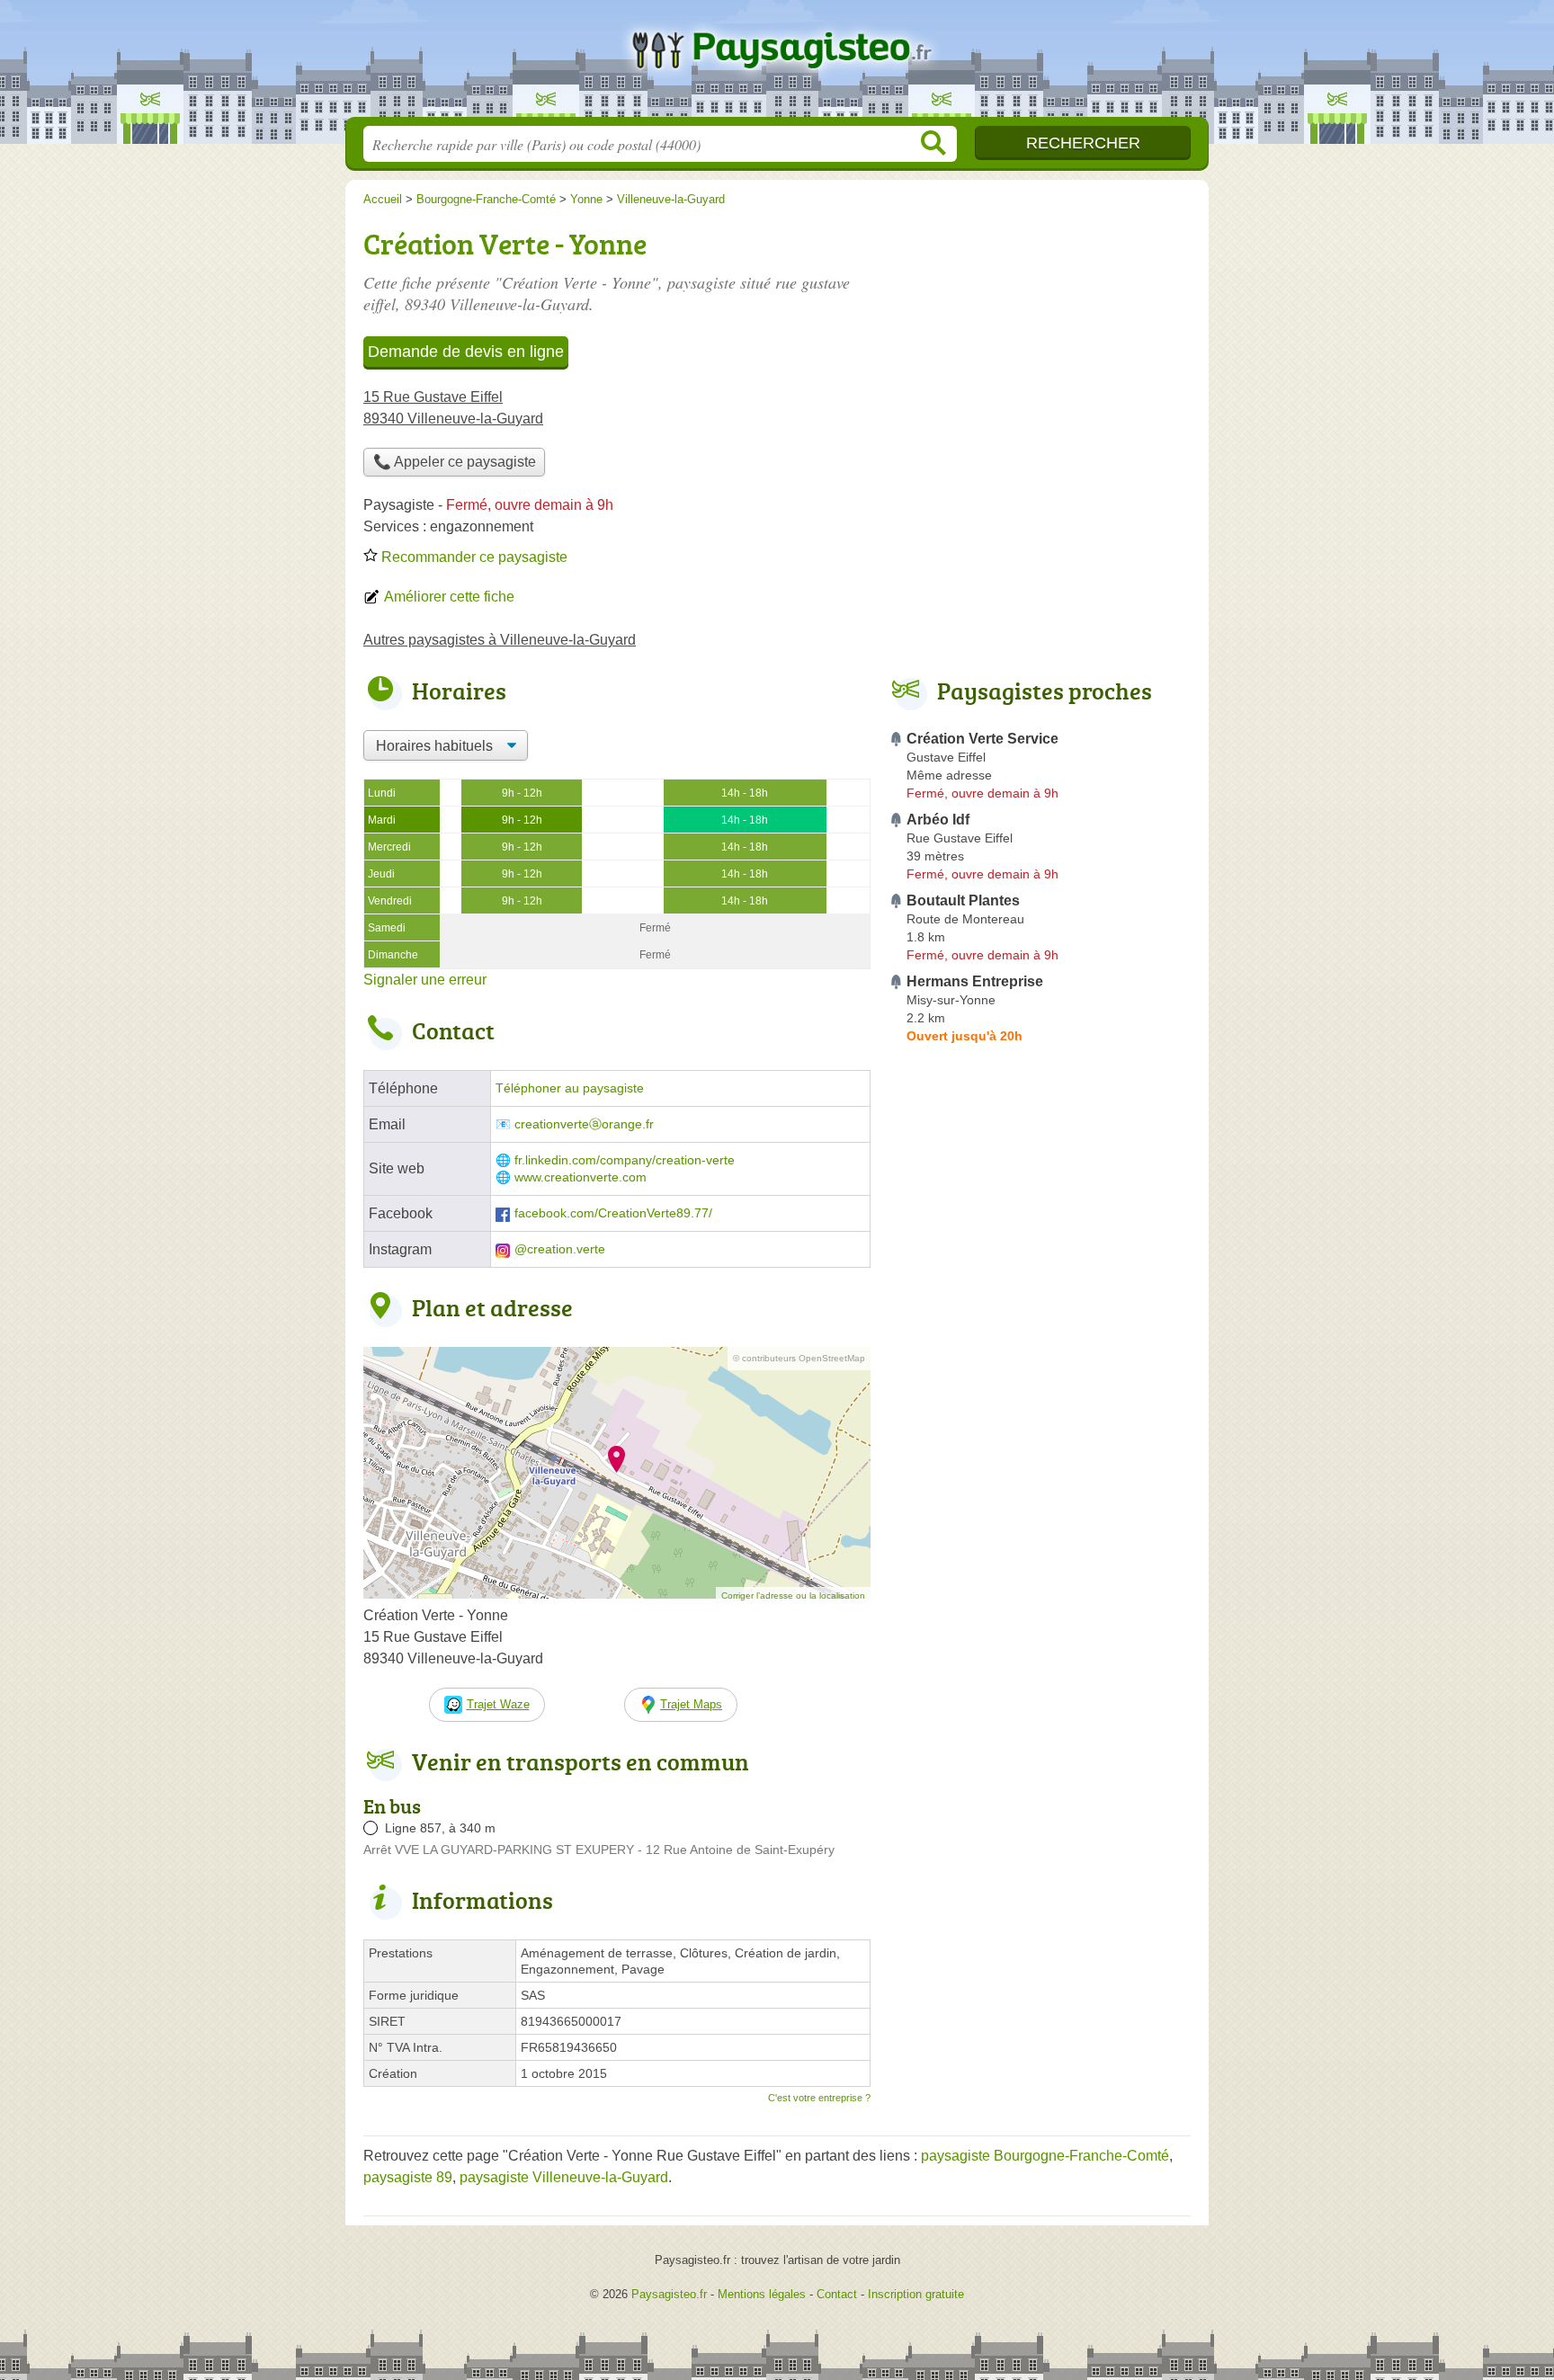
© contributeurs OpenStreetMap (799, 1358)
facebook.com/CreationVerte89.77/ (613, 1213)
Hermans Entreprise (975, 981)
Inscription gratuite (916, 2294)
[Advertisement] (1040, 347)
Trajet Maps (691, 1704)
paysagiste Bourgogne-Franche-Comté (1045, 2156)
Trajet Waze (498, 1704)
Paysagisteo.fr (777, 64)
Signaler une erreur (425, 980)
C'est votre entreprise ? (819, 2098)
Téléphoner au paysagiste (570, 1088)
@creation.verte (560, 1249)
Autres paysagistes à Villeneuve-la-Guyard (500, 640)
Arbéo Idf (938, 820)
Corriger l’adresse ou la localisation (793, 1596)
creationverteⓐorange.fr (584, 1124)
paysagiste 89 (408, 2177)
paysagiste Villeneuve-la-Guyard (564, 2177)
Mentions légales (762, 2294)
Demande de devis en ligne (466, 352)
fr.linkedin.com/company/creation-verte (625, 1160)
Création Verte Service (982, 739)
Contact (837, 2294)
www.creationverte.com (581, 1177)
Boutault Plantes (963, 900)
